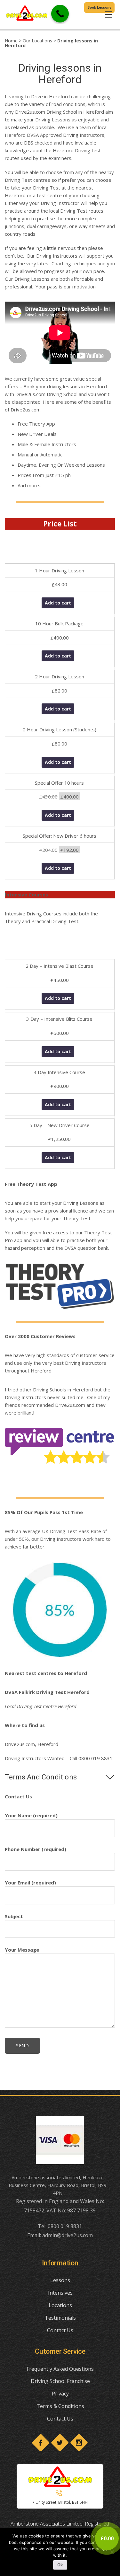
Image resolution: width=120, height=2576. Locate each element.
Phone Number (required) (36, 1849)
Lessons (60, 2280)
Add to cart (58, 603)
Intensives (60, 2293)
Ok (60, 2565)
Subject (14, 1916)
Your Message (22, 1950)
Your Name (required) (31, 1815)
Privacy (60, 2394)
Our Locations (37, 41)
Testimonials (60, 2318)
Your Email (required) (30, 1883)
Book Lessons (99, 8)
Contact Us (60, 2330)
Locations (60, 2305)
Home (11, 41)
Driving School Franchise (60, 2381)
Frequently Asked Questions (60, 2369)
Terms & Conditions (60, 2406)
